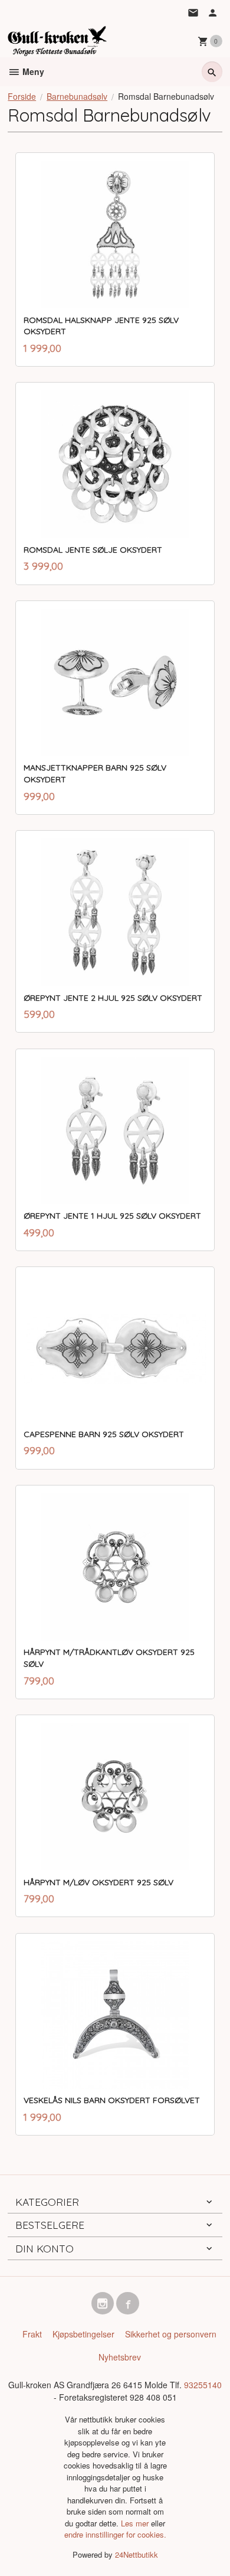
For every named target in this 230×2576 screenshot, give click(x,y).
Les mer (136, 2523)
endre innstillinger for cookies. (115, 2534)
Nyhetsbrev (120, 2357)
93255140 (203, 2385)
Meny (32, 71)
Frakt (32, 2334)
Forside (22, 96)
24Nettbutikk (137, 2554)
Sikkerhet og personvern (171, 2334)
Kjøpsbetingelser (83, 2334)
